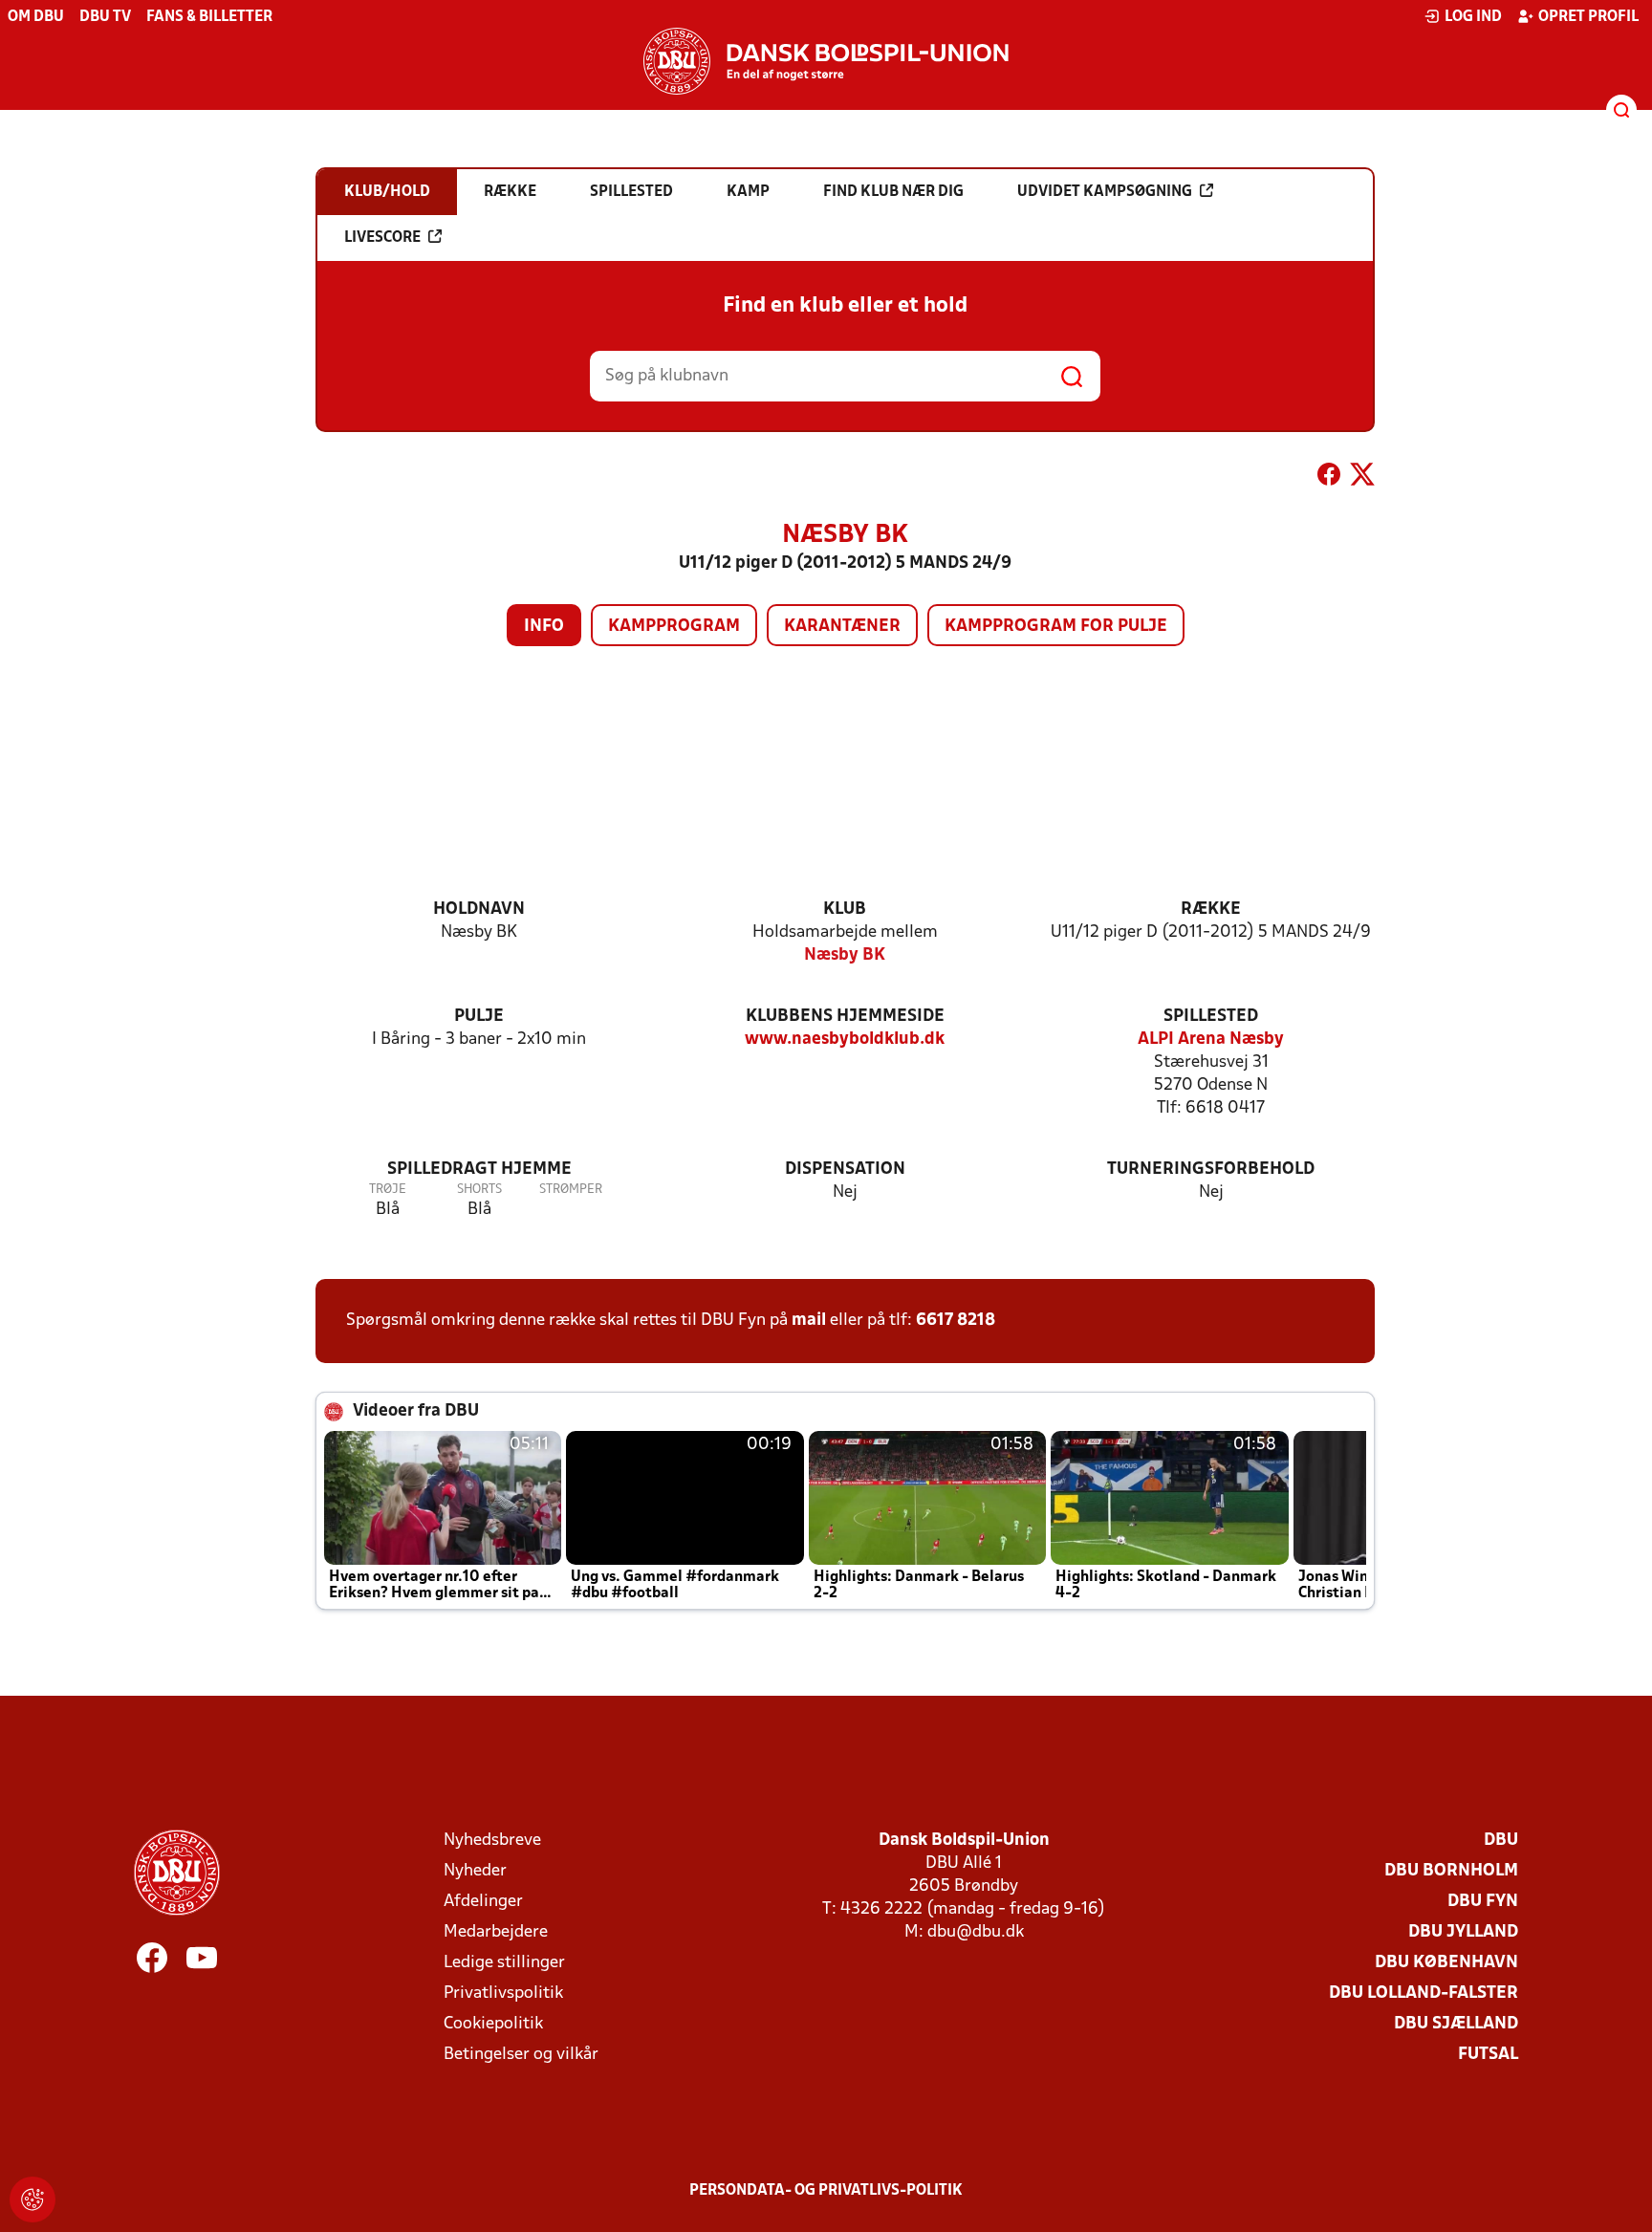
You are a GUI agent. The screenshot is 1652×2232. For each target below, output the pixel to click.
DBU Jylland (1463, 1932)
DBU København (1446, 1963)
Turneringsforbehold (1211, 1170)
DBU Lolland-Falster (1424, 1994)
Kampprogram (674, 627)
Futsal (1488, 2055)
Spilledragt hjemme (479, 1170)
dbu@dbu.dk (976, 1932)
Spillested (1211, 1017)
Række (1211, 910)
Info (544, 627)
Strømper (571, 1190)
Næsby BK (845, 955)
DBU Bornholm (1451, 1871)
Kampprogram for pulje (1056, 627)
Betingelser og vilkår (521, 2055)
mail (809, 1321)
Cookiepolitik (493, 2024)
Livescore (382, 238)
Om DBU (36, 17)
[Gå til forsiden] (826, 61)
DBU (1501, 1841)
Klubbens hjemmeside (845, 1017)
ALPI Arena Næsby (1211, 1040)
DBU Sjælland (1456, 2024)
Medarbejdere (496, 1932)
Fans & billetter (209, 17)
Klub (845, 910)
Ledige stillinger (504, 1963)
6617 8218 (956, 1321)
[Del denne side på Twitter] (1362, 478)
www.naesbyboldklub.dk (845, 1040)
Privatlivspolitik (503, 1994)
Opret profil (1588, 17)
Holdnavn (479, 910)
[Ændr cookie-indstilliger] (33, 2199)
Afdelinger (483, 1902)
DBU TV (105, 17)
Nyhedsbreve (492, 1841)
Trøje (388, 1190)
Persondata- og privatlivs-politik (826, 2191)
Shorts (479, 1190)
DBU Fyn (1483, 1902)
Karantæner (842, 627)
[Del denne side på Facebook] (1329, 478)
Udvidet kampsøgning (1105, 192)
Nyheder (475, 1871)
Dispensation (845, 1170)
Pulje (479, 1017)
